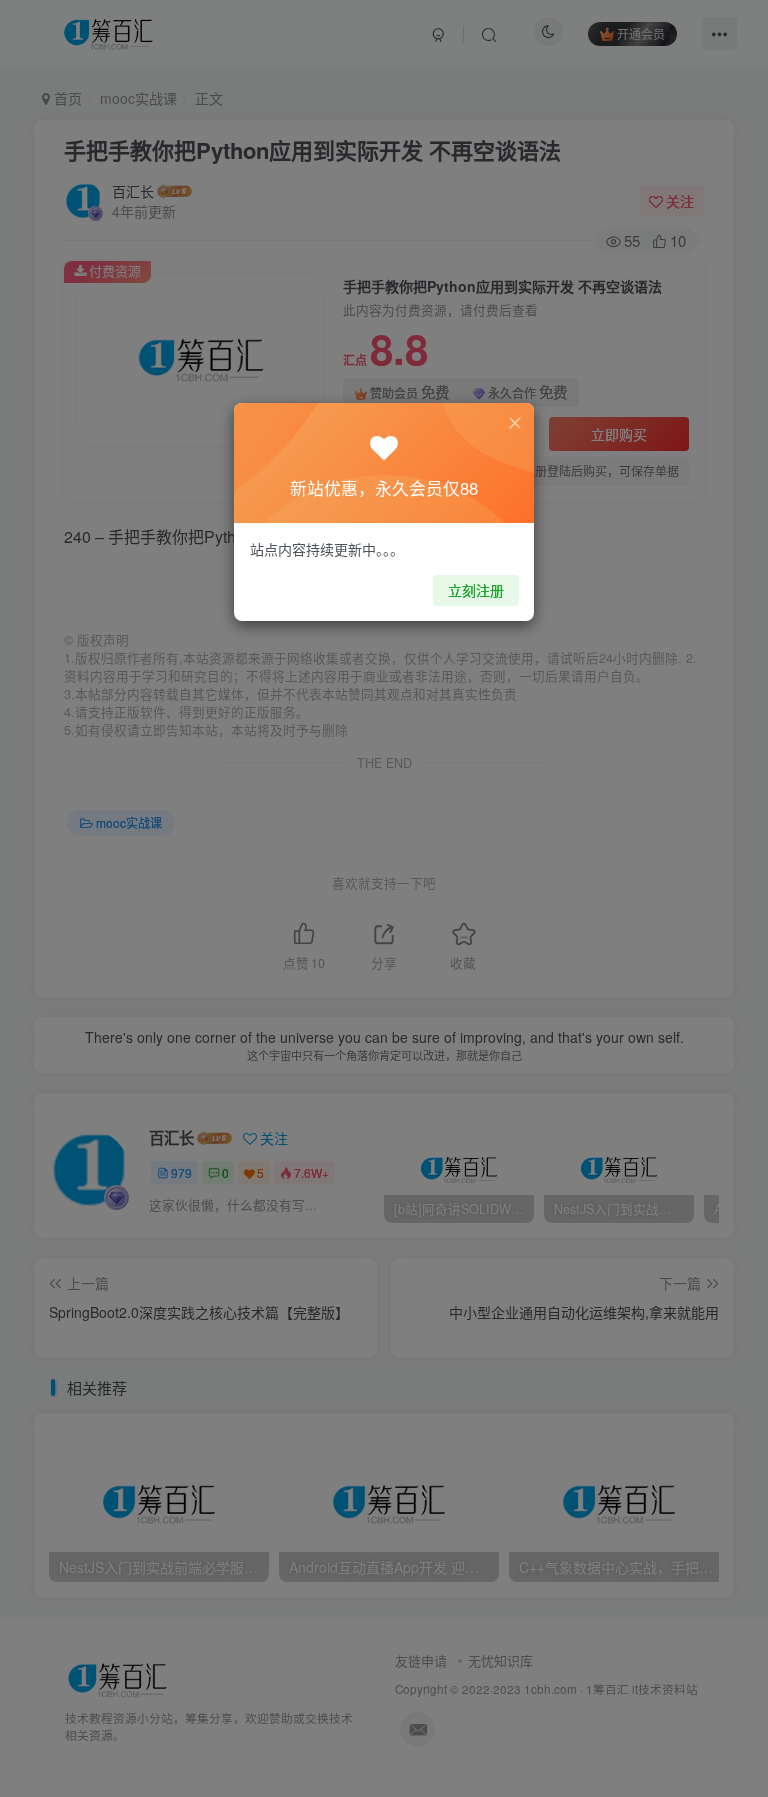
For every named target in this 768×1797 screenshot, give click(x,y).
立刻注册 (476, 590)
